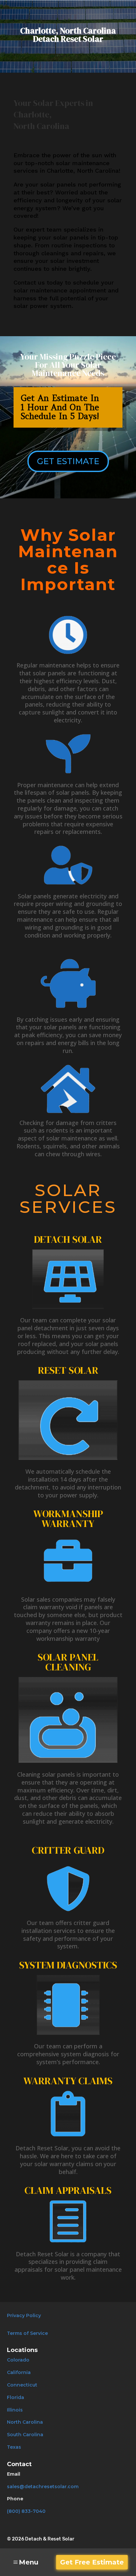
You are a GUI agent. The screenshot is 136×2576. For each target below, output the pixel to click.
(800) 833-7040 (26, 2511)
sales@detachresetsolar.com (43, 2487)
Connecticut (22, 2385)
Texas (14, 2447)
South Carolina (25, 2435)
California (19, 2372)
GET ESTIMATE (68, 461)
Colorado (18, 2360)
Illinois (15, 2410)
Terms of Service (27, 2333)
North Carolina (25, 2422)
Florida (16, 2397)
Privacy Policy (24, 2315)
